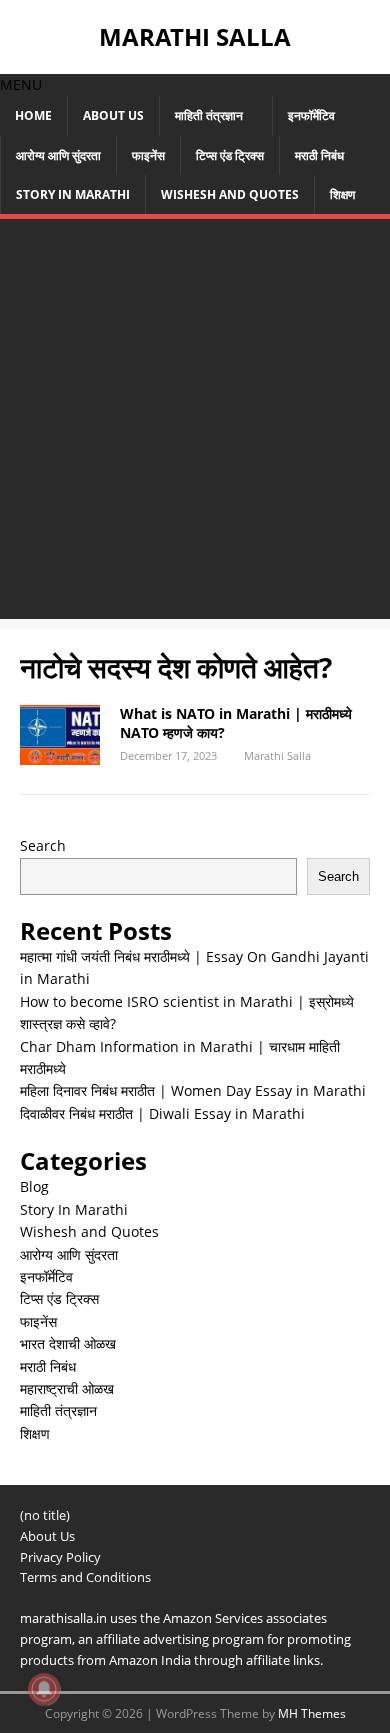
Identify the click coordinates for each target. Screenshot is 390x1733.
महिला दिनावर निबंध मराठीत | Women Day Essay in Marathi (193, 1090)
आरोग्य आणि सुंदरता (58, 155)
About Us (113, 115)
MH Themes (312, 1713)
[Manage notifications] (44, 1689)
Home (33, 115)
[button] (21, 84)
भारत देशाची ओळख (68, 1343)
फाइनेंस (148, 155)
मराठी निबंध (319, 155)
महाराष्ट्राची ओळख (67, 1388)
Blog (34, 1186)
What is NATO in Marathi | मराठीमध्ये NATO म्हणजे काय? (236, 722)
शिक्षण (342, 194)
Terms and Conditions (85, 1577)
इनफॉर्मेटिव (311, 115)
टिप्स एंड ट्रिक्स (230, 155)
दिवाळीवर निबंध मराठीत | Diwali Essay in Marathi (162, 1113)
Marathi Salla (277, 755)
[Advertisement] (195, 424)
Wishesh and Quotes (230, 194)
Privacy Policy (60, 1557)
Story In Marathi (73, 194)
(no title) (45, 1515)
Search (43, 845)
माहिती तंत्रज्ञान (209, 115)
